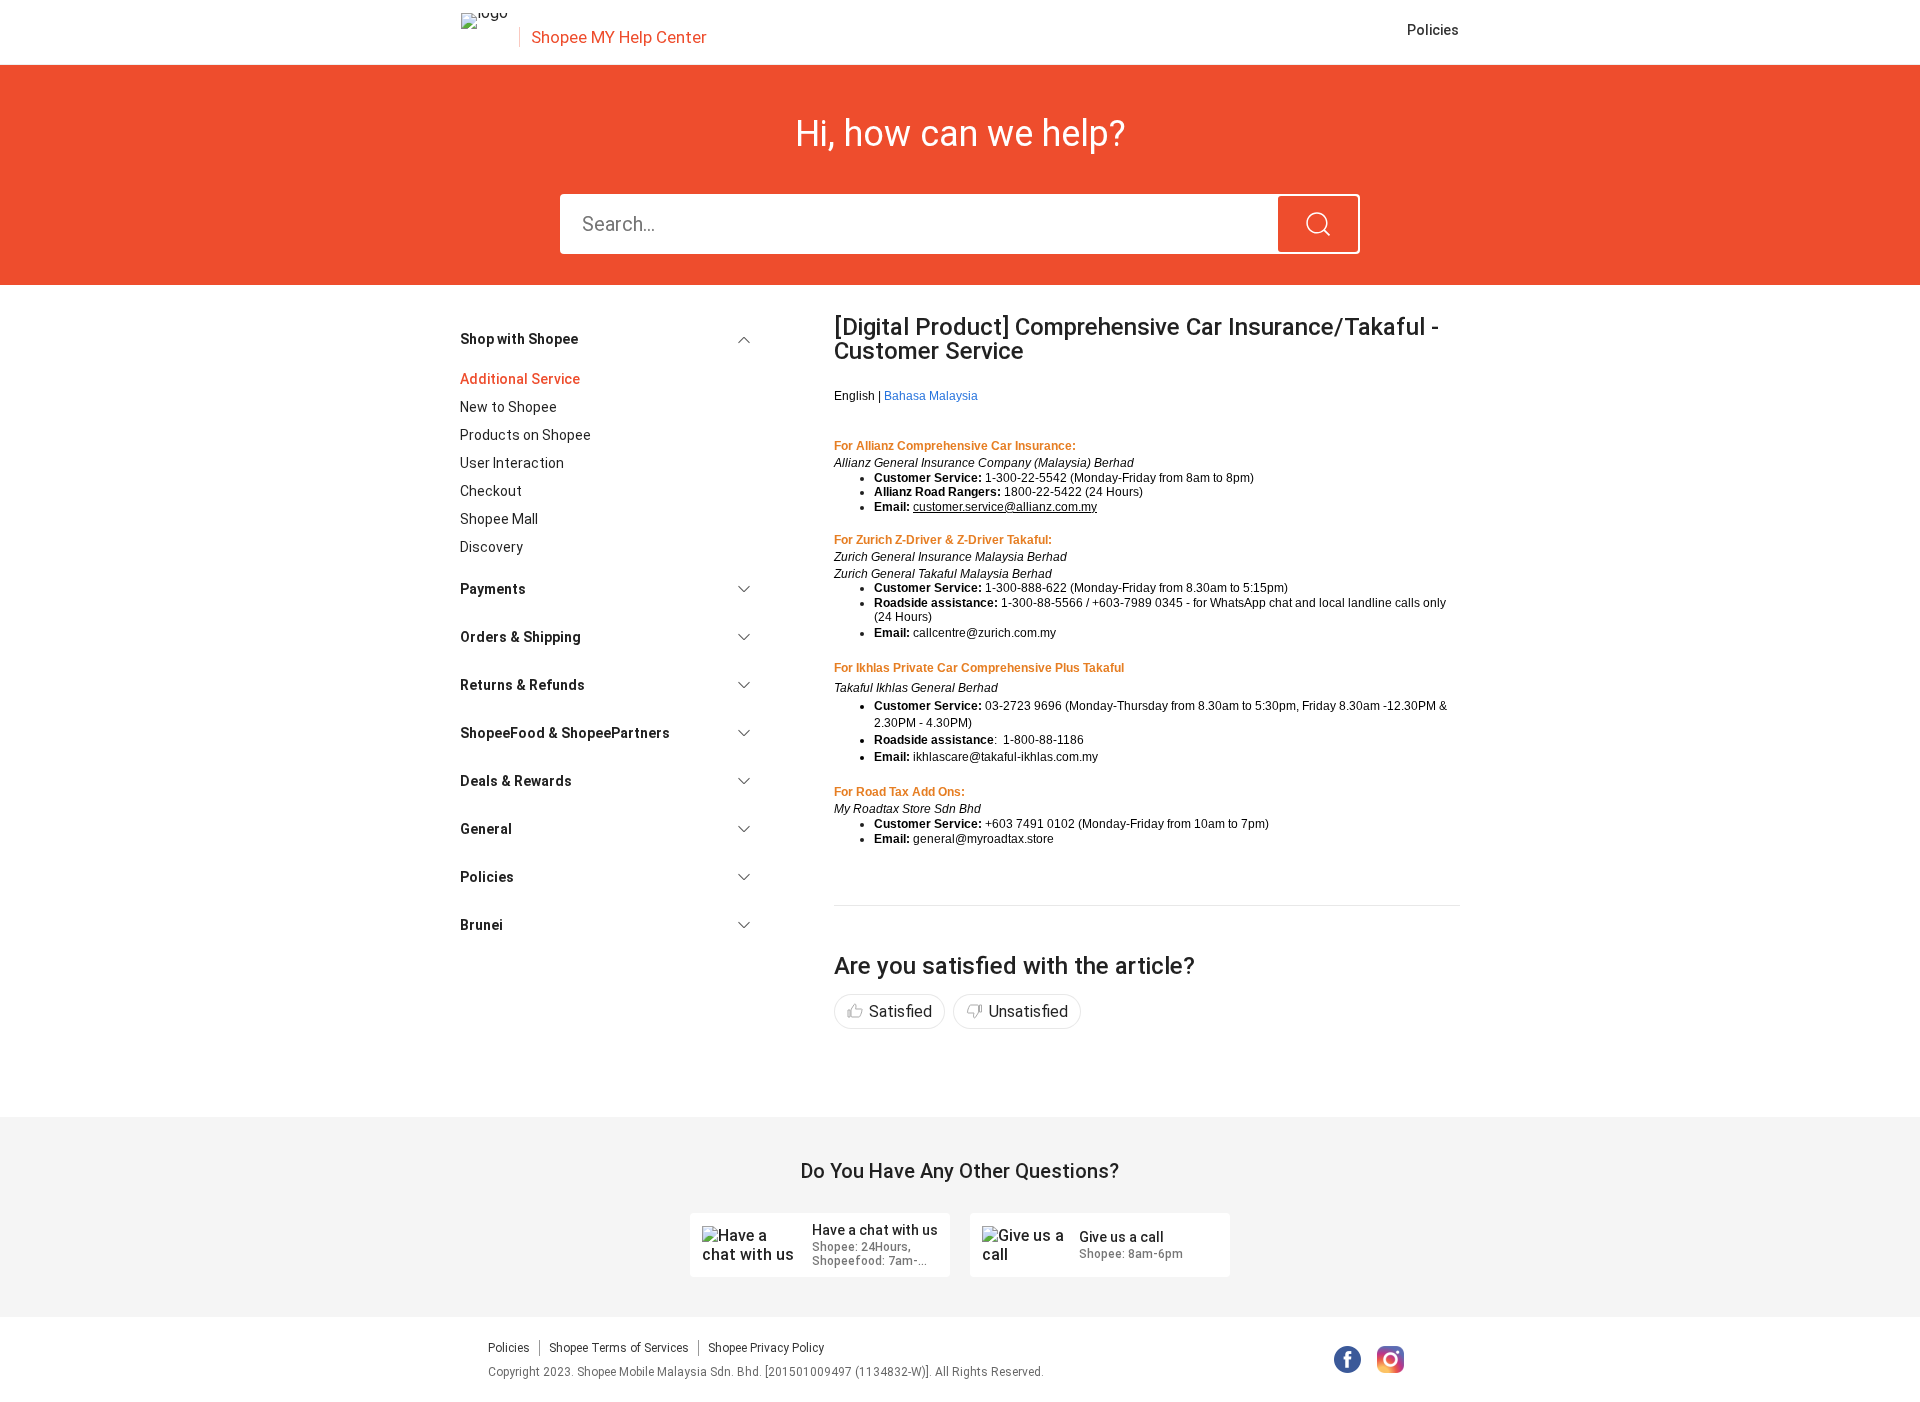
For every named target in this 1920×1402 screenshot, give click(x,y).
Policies (509, 1348)
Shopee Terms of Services (619, 1348)
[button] (605, 339)
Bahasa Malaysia (931, 396)
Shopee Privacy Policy (766, 1348)
